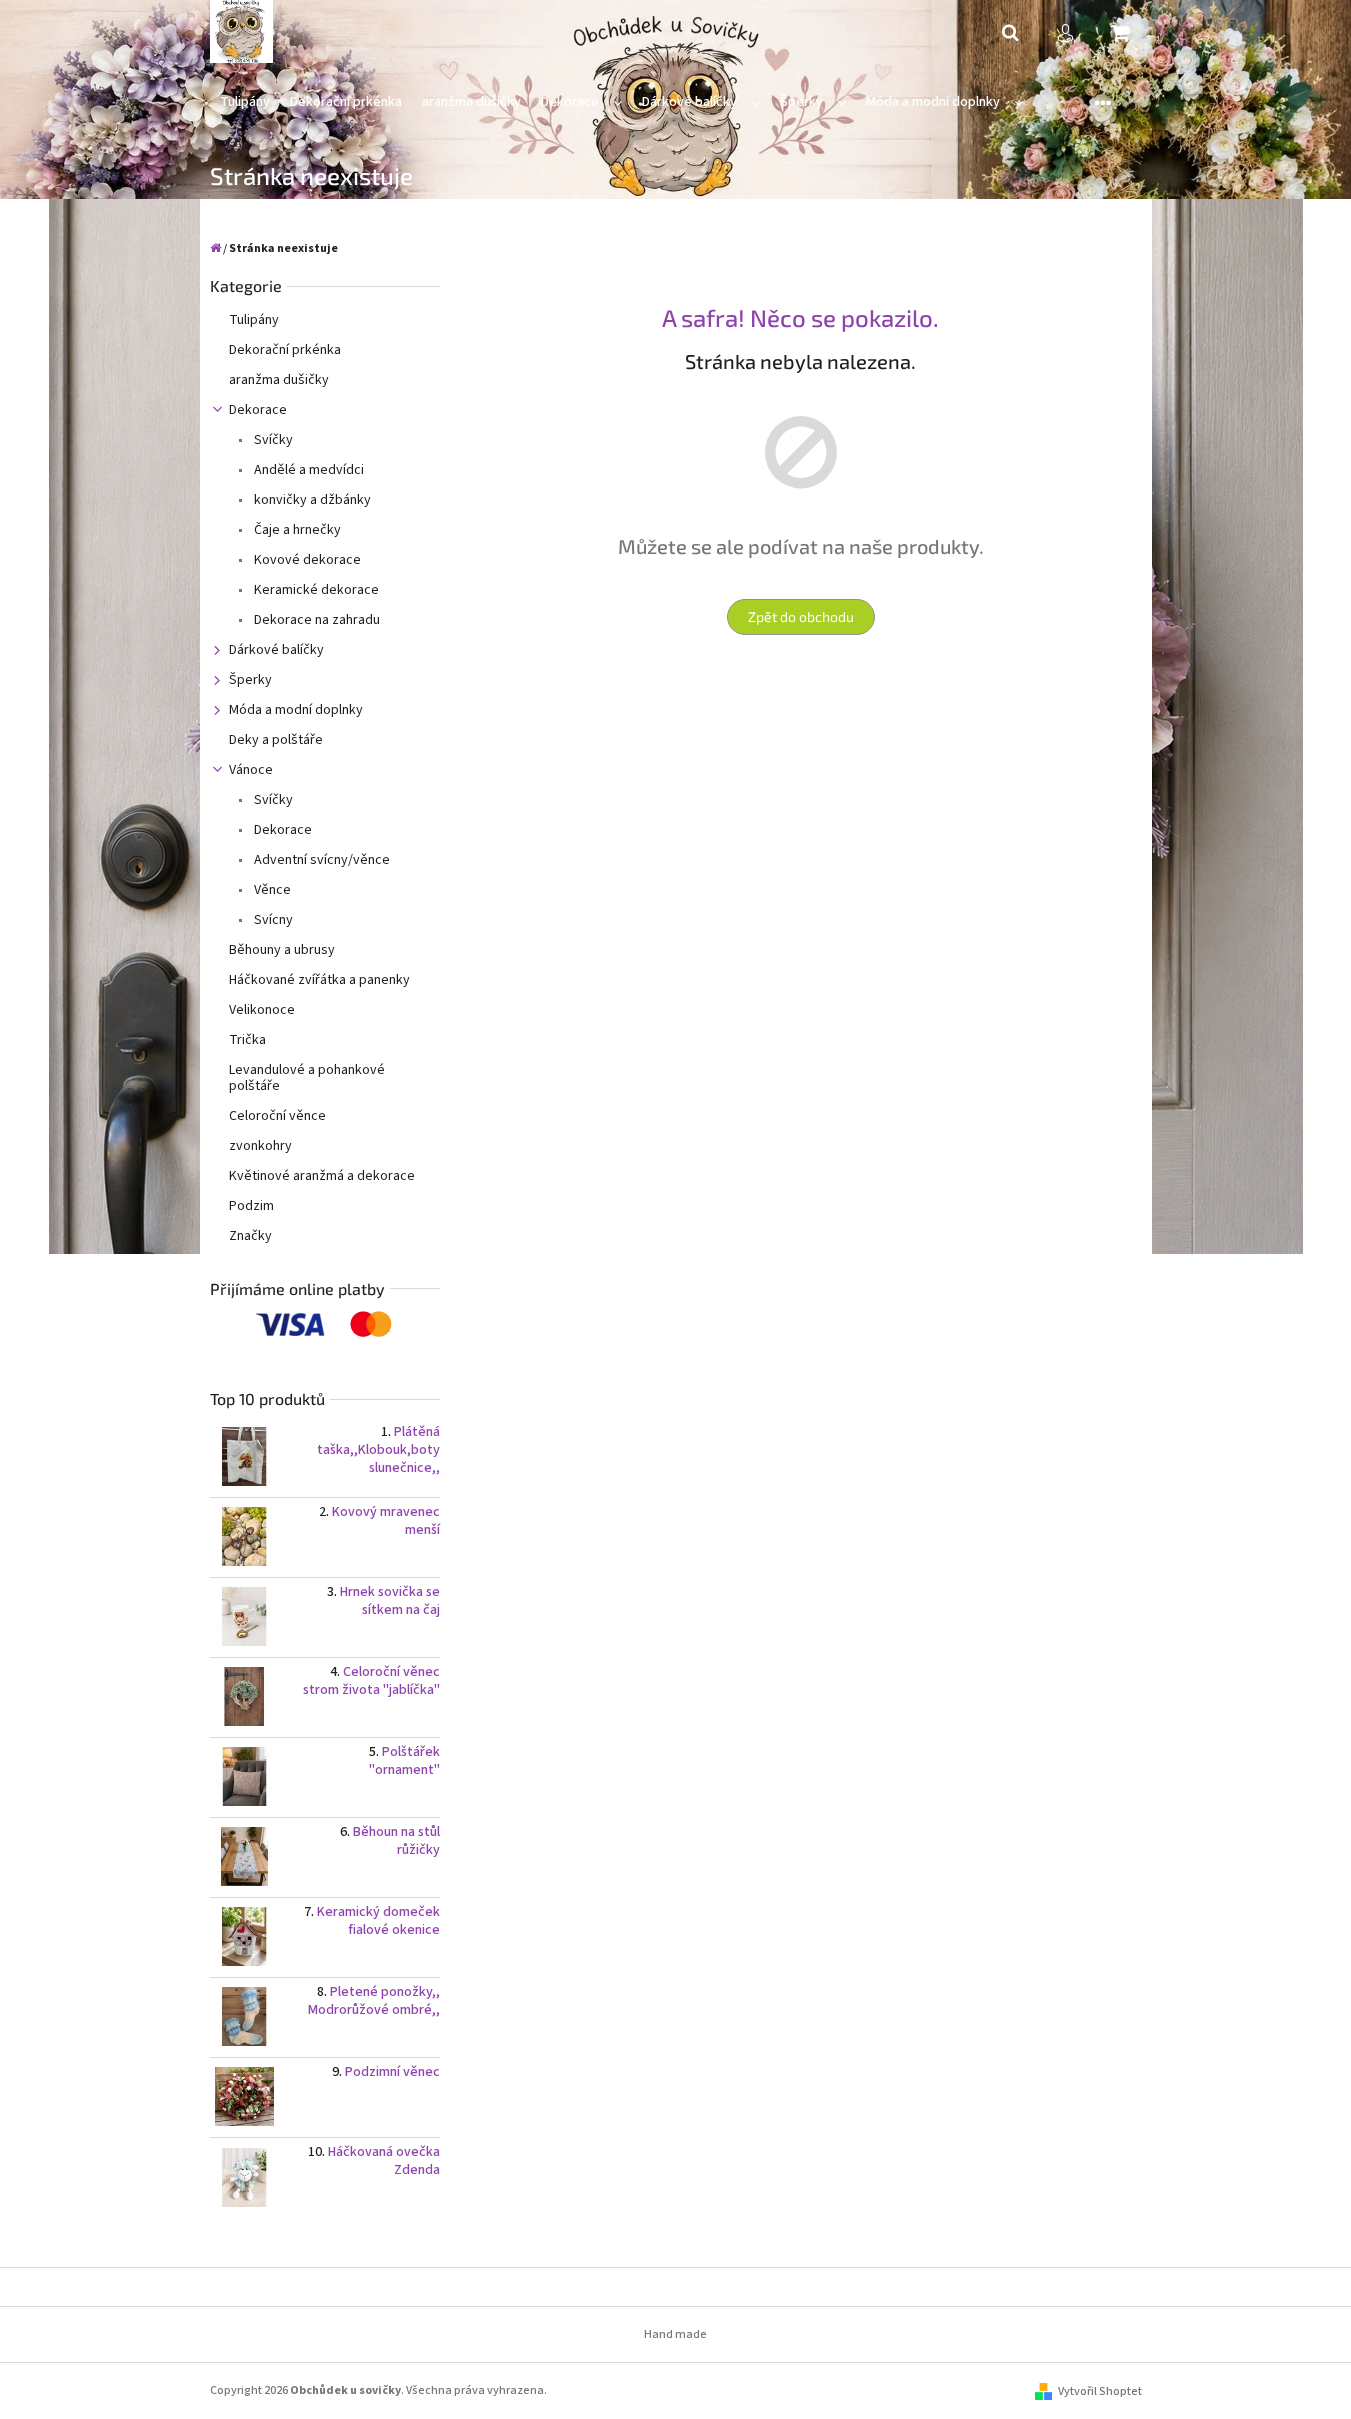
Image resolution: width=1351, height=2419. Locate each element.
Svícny (272, 920)
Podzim (251, 1206)
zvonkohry (260, 1146)
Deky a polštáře (276, 740)
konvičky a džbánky (311, 500)
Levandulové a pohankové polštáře (307, 1078)
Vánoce (251, 770)
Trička (247, 1040)
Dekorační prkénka (285, 350)
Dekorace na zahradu (315, 620)
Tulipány (254, 320)
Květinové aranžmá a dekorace (322, 1176)
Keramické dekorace (315, 590)
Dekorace (258, 410)
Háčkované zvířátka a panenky (319, 980)
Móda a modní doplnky (296, 710)
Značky (250, 1236)
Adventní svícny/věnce (320, 860)
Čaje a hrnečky (296, 530)
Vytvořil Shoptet (1100, 2391)
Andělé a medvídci (307, 470)
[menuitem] (245, 102)
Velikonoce (262, 1010)
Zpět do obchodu (801, 616)
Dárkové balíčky (276, 650)
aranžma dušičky (279, 380)
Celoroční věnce (277, 1116)
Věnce (271, 890)
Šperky (250, 680)
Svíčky (272, 440)
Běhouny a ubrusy (282, 950)
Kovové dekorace (306, 560)
